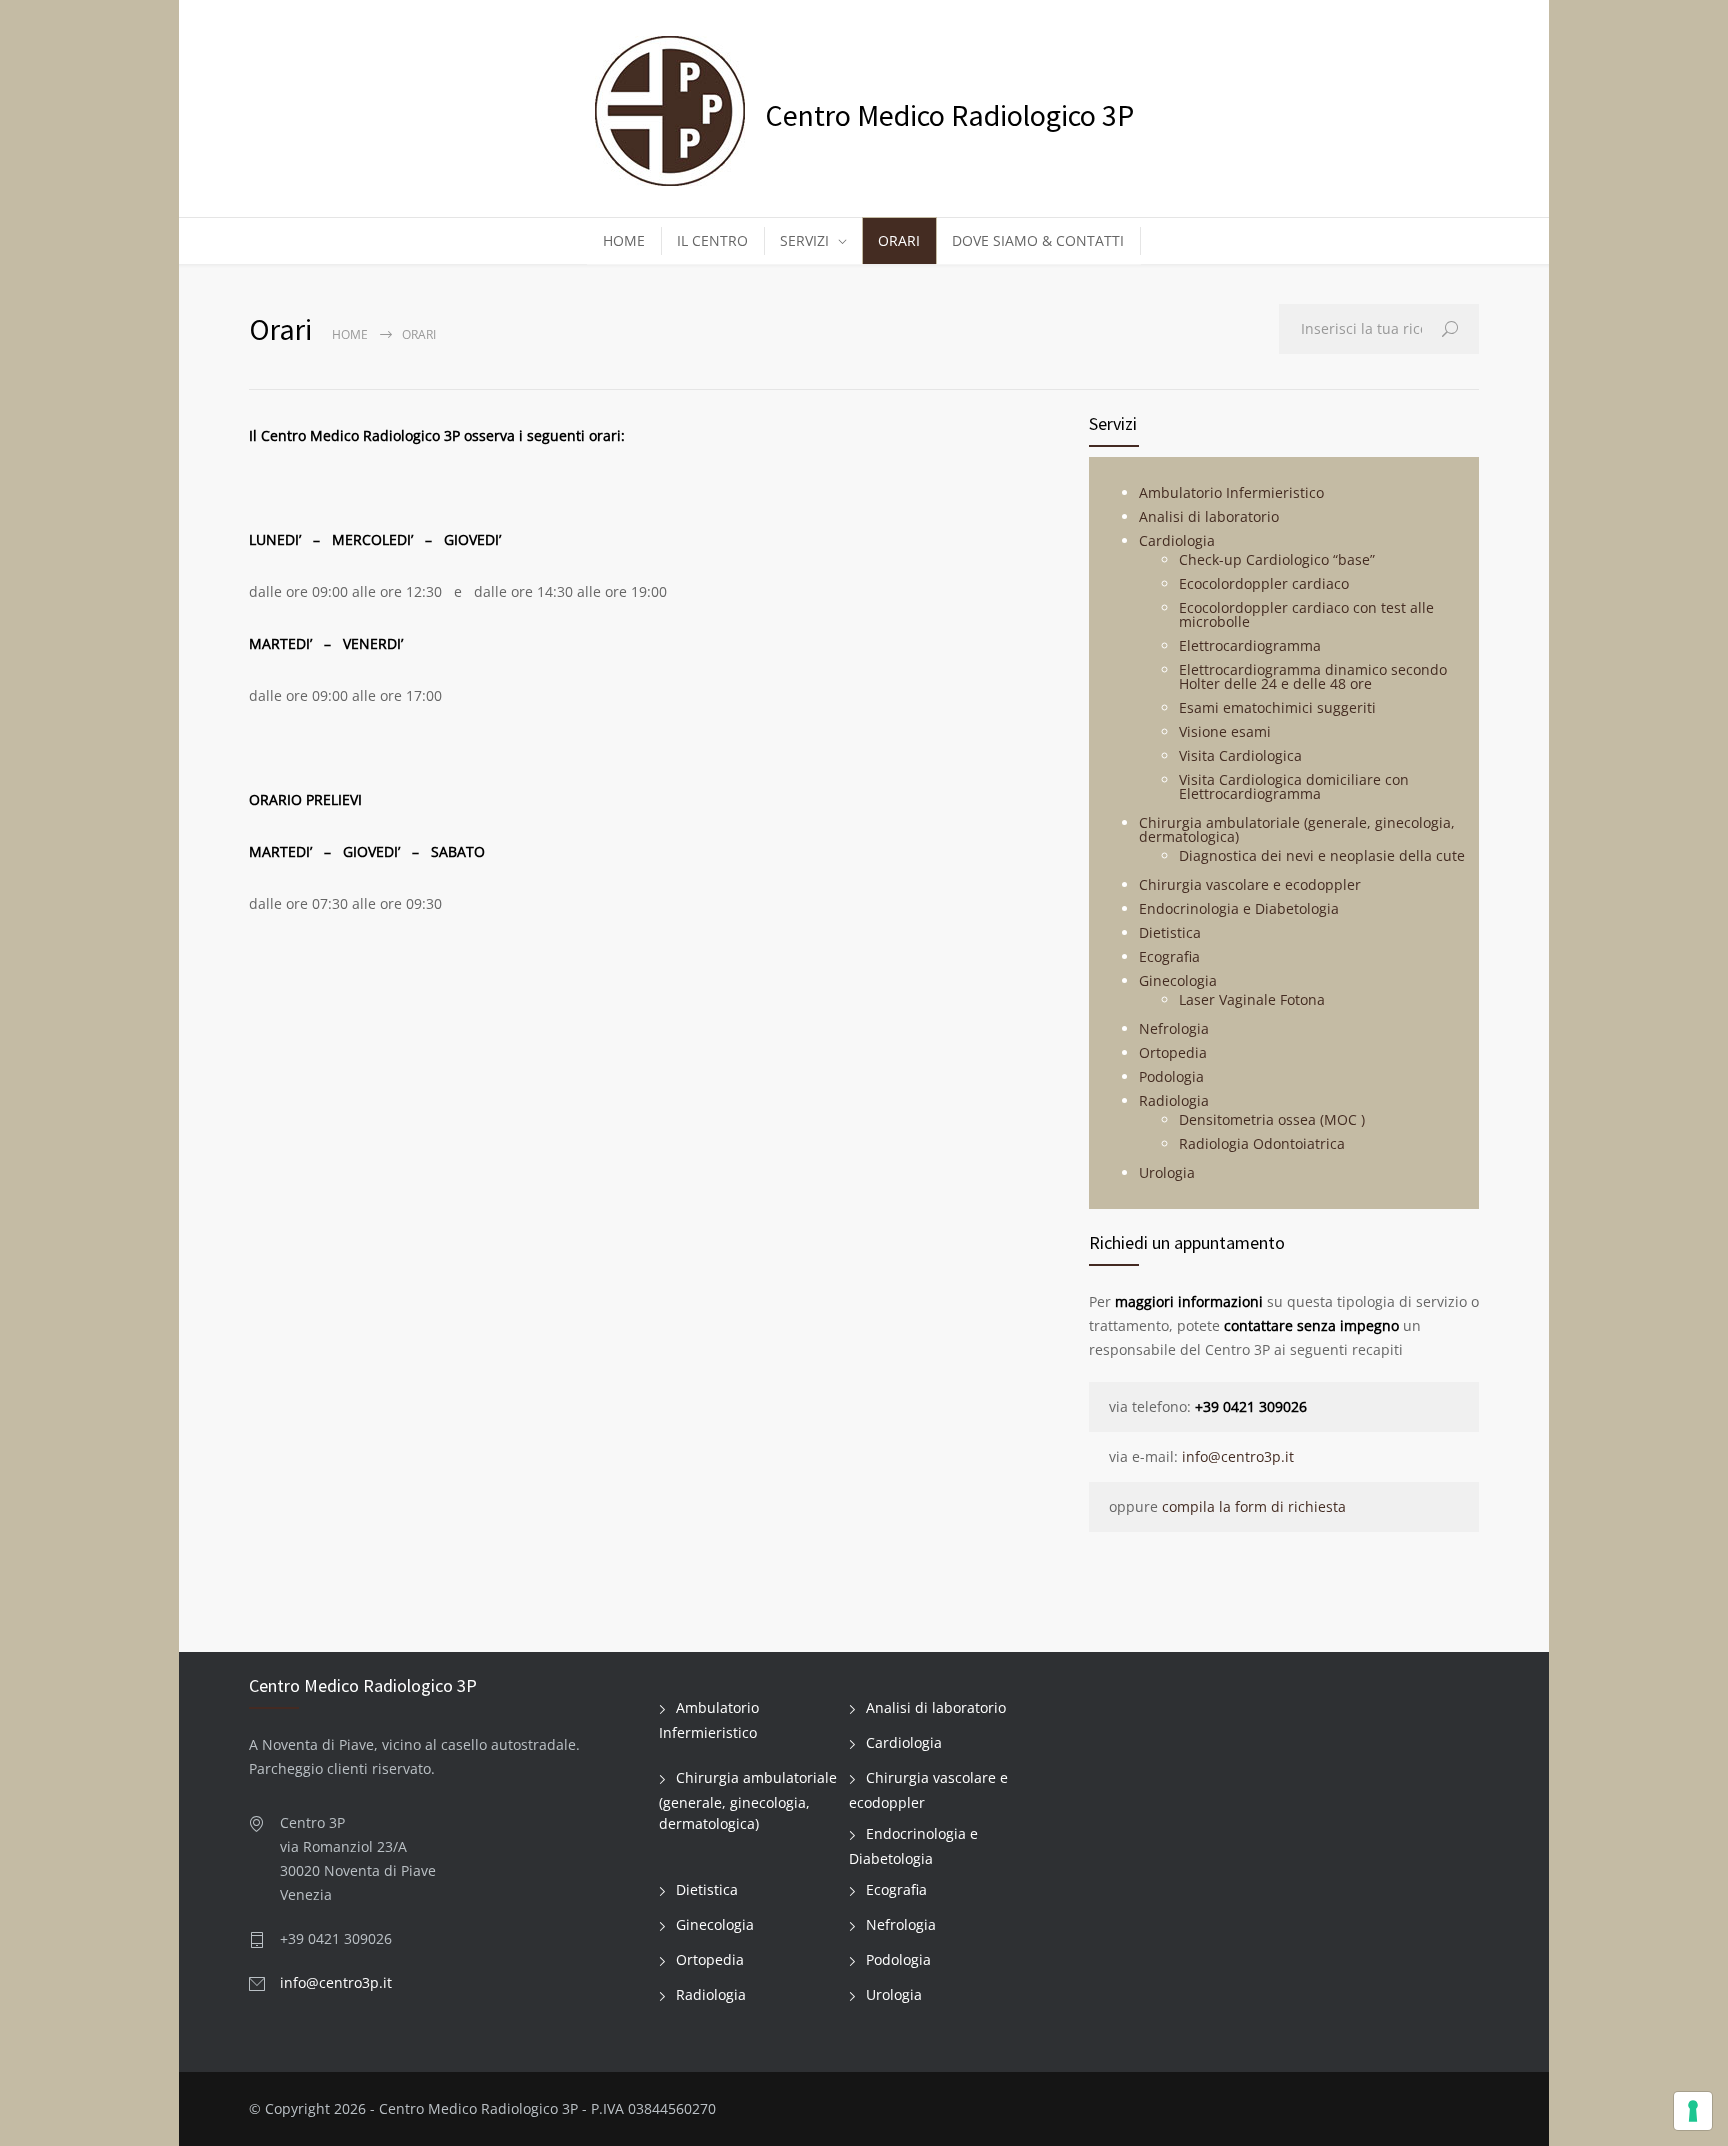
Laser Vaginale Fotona (1252, 999)
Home (350, 334)
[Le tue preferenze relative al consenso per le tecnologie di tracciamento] (1693, 2111)
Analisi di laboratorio (1209, 516)
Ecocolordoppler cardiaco (1264, 583)
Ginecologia (1178, 980)
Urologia (1167, 1172)
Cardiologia (1177, 540)
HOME (624, 240)
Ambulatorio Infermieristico (1231, 492)
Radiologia (1174, 1100)
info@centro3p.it (1238, 1456)
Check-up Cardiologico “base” (1277, 559)
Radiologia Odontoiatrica (1262, 1143)
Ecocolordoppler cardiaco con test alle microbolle (1306, 614)
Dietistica (1170, 932)
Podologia (1171, 1076)
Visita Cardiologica (1240, 755)
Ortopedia (1173, 1052)
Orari (419, 334)
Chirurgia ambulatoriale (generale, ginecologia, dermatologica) (1297, 829)
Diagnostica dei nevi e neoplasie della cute (1322, 855)
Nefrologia (1174, 1028)
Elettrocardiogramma (1250, 645)
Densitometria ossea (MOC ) (1272, 1119)
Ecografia (1169, 956)
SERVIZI (804, 240)
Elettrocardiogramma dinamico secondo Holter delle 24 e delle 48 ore (1313, 676)
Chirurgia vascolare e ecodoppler (1250, 884)
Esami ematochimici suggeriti (1277, 707)
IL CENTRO (712, 240)
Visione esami (1225, 731)
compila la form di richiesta (1254, 1506)
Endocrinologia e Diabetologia (1239, 908)
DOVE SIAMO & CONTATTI (1038, 240)
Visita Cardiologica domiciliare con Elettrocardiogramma (1294, 786)
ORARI (899, 240)
